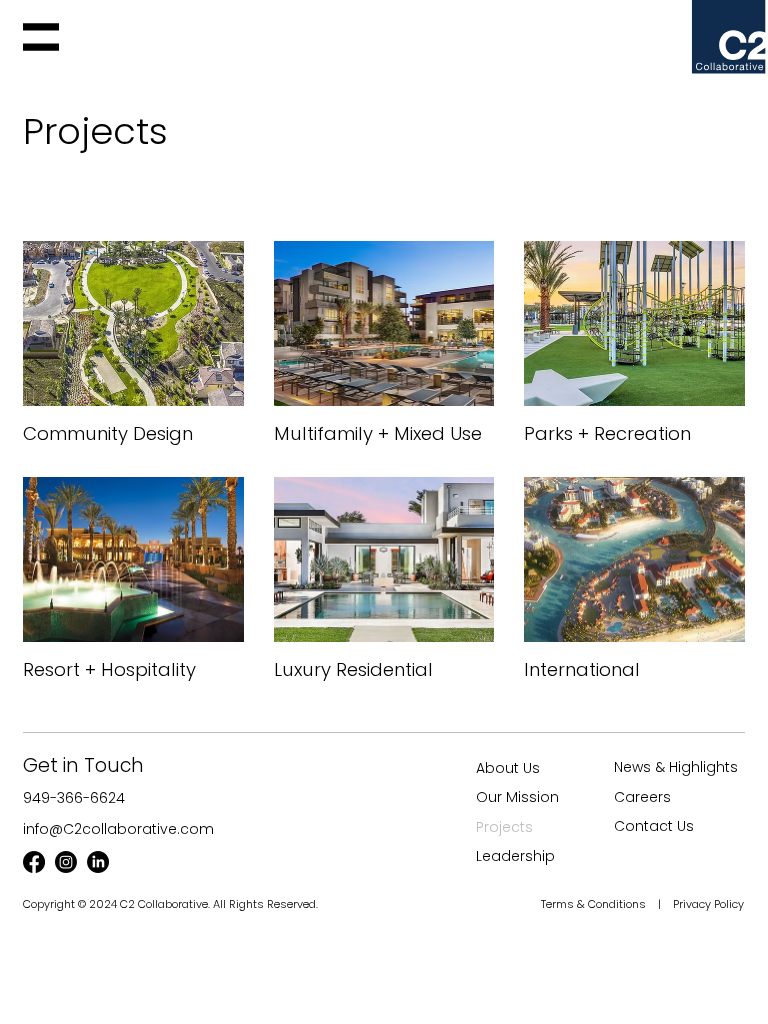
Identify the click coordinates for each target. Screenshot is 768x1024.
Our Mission (517, 797)
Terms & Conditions (595, 904)
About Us (508, 768)
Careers (642, 797)
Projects (504, 827)
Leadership (515, 856)
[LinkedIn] (98, 862)
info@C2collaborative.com (118, 829)
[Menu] (41, 37)
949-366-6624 (74, 798)
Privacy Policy (708, 904)
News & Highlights (676, 767)
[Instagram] (66, 862)
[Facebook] (34, 862)
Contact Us (654, 826)
